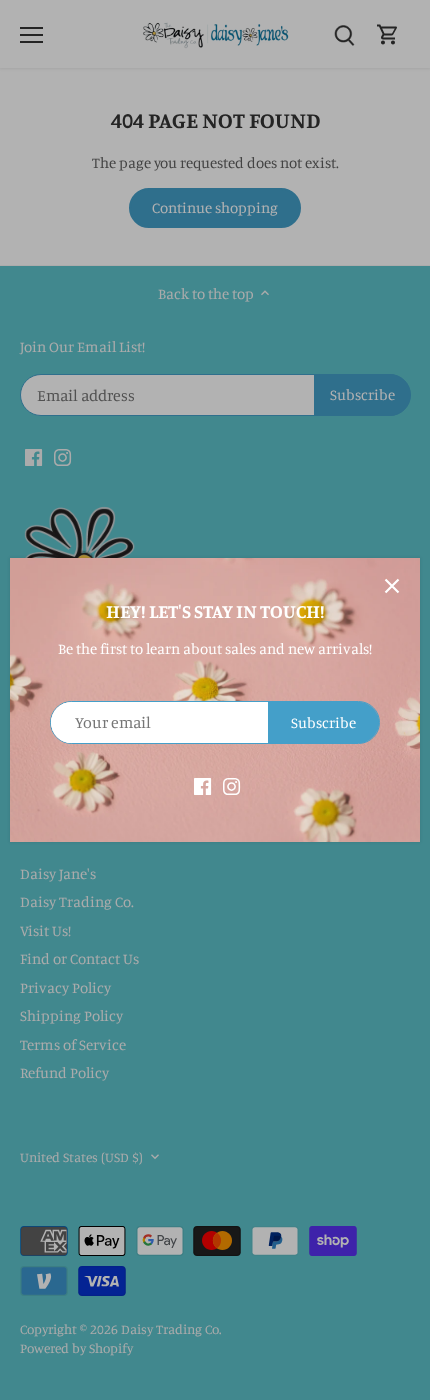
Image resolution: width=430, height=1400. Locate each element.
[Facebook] (202, 784)
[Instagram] (231, 784)
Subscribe (323, 722)
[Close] (392, 586)
